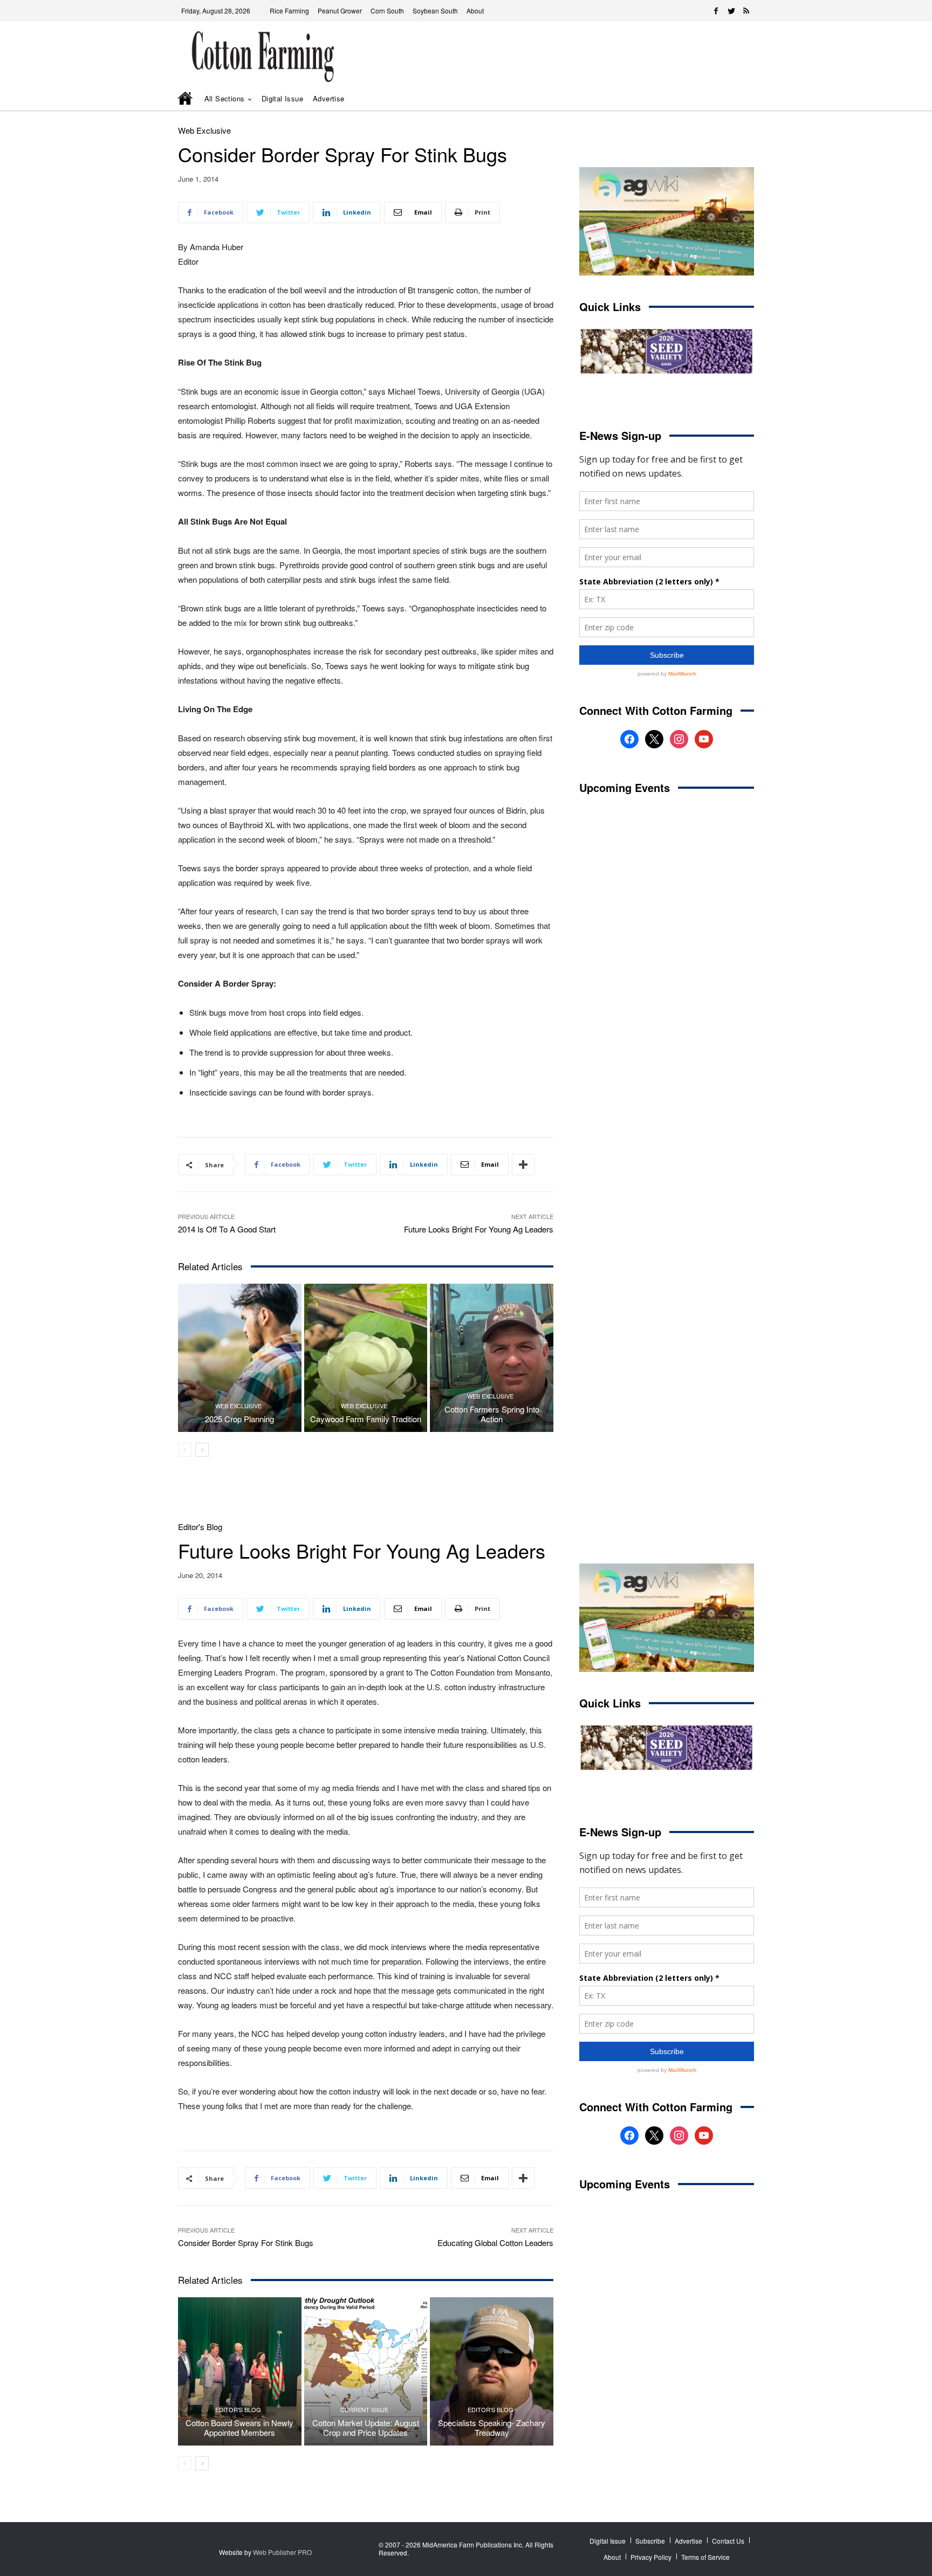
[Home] (186, 99)
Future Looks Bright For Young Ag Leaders (479, 1229)
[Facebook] (716, 11)
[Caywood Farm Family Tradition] (366, 1358)
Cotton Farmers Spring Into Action (492, 1414)
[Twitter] (731, 11)
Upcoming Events (625, 787)
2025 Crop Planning (239, 1419)
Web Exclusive (204, 130)
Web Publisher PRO (282, 2552)
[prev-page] (185, 1450)
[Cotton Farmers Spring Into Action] (492, 1358)
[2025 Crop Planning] (240, 1358)
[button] (730, 99)
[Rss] (746, 11)
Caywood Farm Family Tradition (366, 1419)
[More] (523, 1165)
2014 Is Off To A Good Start (227, 1229)
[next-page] (202, 1450)
